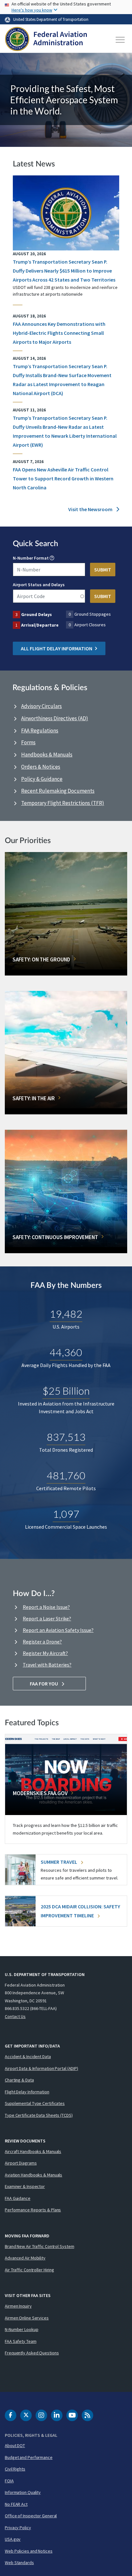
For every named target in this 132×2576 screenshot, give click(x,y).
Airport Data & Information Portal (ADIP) (41, 2068)
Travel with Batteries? (47, 1665)
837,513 (66, 1437)
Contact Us (15, 2016)
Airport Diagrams (21, 2163)
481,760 (66, 1475)
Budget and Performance (29, 2457)
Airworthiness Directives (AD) (55, 718)
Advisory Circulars (41, 706)
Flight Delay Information (27, 2092)
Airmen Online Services (27, 2318)
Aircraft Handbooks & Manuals (33, 2151)
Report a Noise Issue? (46, 1607)
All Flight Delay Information (57, 648)
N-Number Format (31, 558)
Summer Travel (59, 1862)
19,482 (66, 1314)
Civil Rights (15, 2469)
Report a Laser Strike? (47, 1618)
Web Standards (19, 2563)
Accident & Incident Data (28, 2057)
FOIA (9, 2481)
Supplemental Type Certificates (35, 2103)
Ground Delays (37, 614)
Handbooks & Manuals (47, 755)
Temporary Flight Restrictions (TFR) (63, 803)
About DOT (15, 2445)
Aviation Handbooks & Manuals (33, 2175)
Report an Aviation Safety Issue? (58, 1630)
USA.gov (13, 2539)
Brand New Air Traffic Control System (39, 2246)
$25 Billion (66, 1391)
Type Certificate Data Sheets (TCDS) (39, 2115)
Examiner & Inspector (25, 2186)
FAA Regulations (40, 731)
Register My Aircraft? (45, 1653)
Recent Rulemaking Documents (58, 791)
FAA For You (44, 1684)
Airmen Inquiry (18, 2306)
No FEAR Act (16, 2504)
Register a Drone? (42, 1642)
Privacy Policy (18, 2528)
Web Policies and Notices (29, 2551)
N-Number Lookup (22, 2329)
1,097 (66, 1514)
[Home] (46, 40)
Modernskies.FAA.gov (40, 1793)
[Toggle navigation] (120, 40)
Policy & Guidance (42, 779)
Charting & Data (19, 2080)
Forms (28, 742)
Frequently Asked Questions (32, 2353)
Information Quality (23, 2492)
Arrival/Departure (40, 625)
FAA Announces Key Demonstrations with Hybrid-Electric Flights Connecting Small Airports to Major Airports (59, 333)
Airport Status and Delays (39, 585)
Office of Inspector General (31, 2516)
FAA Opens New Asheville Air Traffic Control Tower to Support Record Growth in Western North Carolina (63, 478)
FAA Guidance (18, 2198)
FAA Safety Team (21, 2341)
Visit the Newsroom (91, 509)
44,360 (66, 1352)
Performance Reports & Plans (33, 2210)
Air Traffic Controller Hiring (29, 2270)
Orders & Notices (41, 767)
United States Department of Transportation (51, 19)
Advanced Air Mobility (25, 2258)
